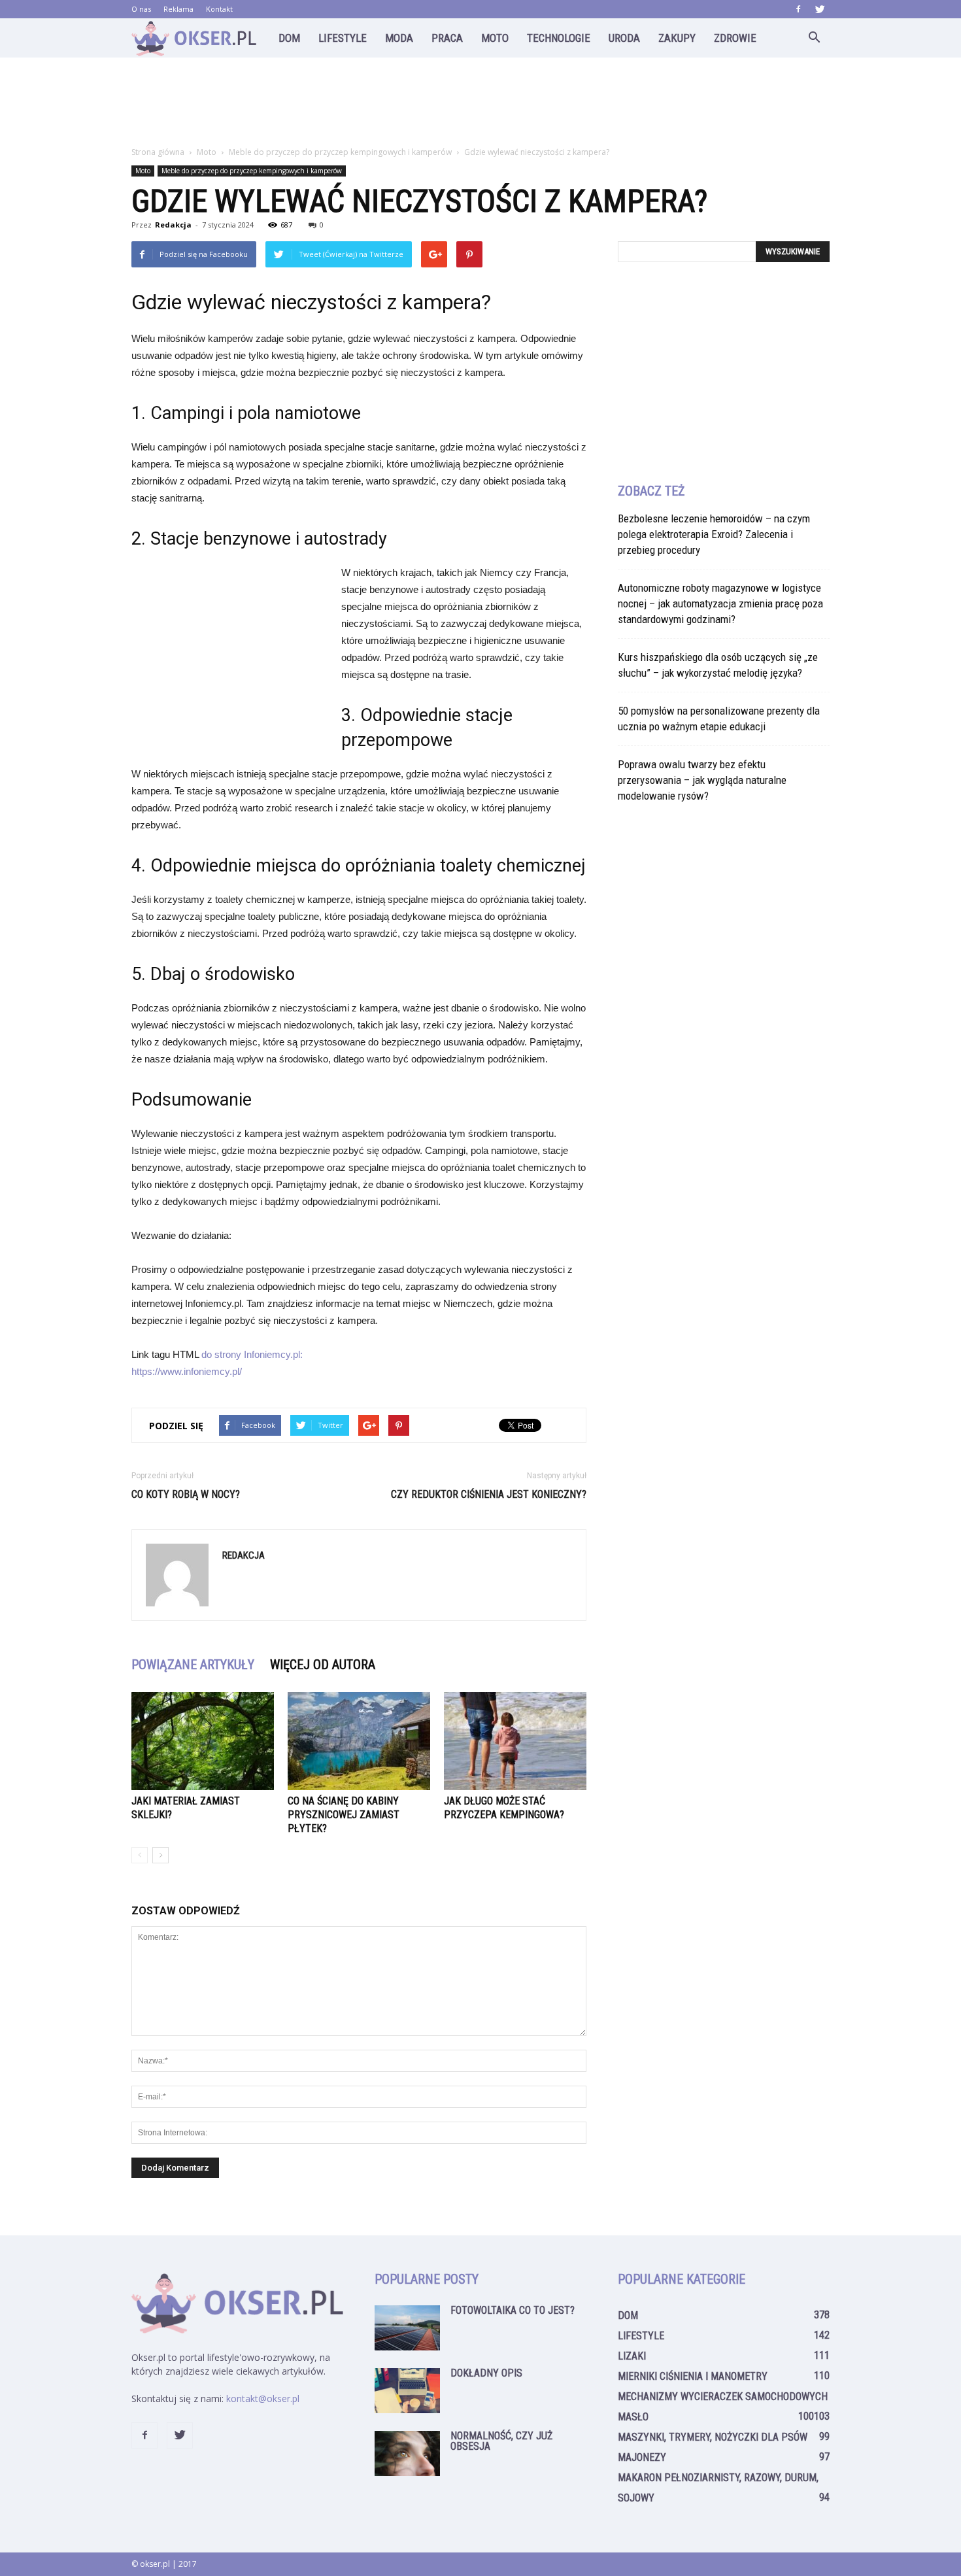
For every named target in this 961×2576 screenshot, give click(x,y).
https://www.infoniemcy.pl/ (187, 1371)
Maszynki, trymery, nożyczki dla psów (713, 2437)
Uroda (624, 38)
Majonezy (642, 2457)
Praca (447, 38)
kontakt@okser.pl (263, 2398)
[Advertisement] (480, 103)
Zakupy (677, 38)
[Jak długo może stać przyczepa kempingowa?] (515, 1741)
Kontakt (219, 9)
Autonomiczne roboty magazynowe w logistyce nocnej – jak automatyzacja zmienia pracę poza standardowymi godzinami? (720, 603)
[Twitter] (820, 9)
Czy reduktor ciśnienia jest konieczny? (489, 1494)
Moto (495, 38)
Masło (633, 2417)
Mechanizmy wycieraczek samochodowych (723, 2397)
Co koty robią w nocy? (186, 1494)
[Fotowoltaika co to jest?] (407, 2328)
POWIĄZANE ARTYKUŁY (193, 1665)
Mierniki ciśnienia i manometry (693, 2376)
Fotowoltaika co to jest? (513, 2310)
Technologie (559, 38)
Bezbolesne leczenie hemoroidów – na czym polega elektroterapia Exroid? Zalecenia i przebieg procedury (714, 534)
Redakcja (173, 225)
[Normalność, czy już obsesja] (407, 2453)
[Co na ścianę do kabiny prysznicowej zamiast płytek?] (359, 1741)
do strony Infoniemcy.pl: (252, 1354)
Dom (289, 38)
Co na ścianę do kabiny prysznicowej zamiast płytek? (344, 1815)
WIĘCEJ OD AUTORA (323, 1665)
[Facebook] (798, 9)
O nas (141, 9)
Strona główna (158, 152)
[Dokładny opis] (407, 2391)
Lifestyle (343, 38)
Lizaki (632, 2356)
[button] (814, 38)
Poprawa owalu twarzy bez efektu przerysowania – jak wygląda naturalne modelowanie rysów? (702, 780)
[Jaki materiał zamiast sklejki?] (203, 1741)
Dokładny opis (486, 2373)
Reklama (178, 9)
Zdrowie (735, 38)
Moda (399, 38)
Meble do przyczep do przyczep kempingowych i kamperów (252, 171)
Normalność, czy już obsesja (501, 2441)
